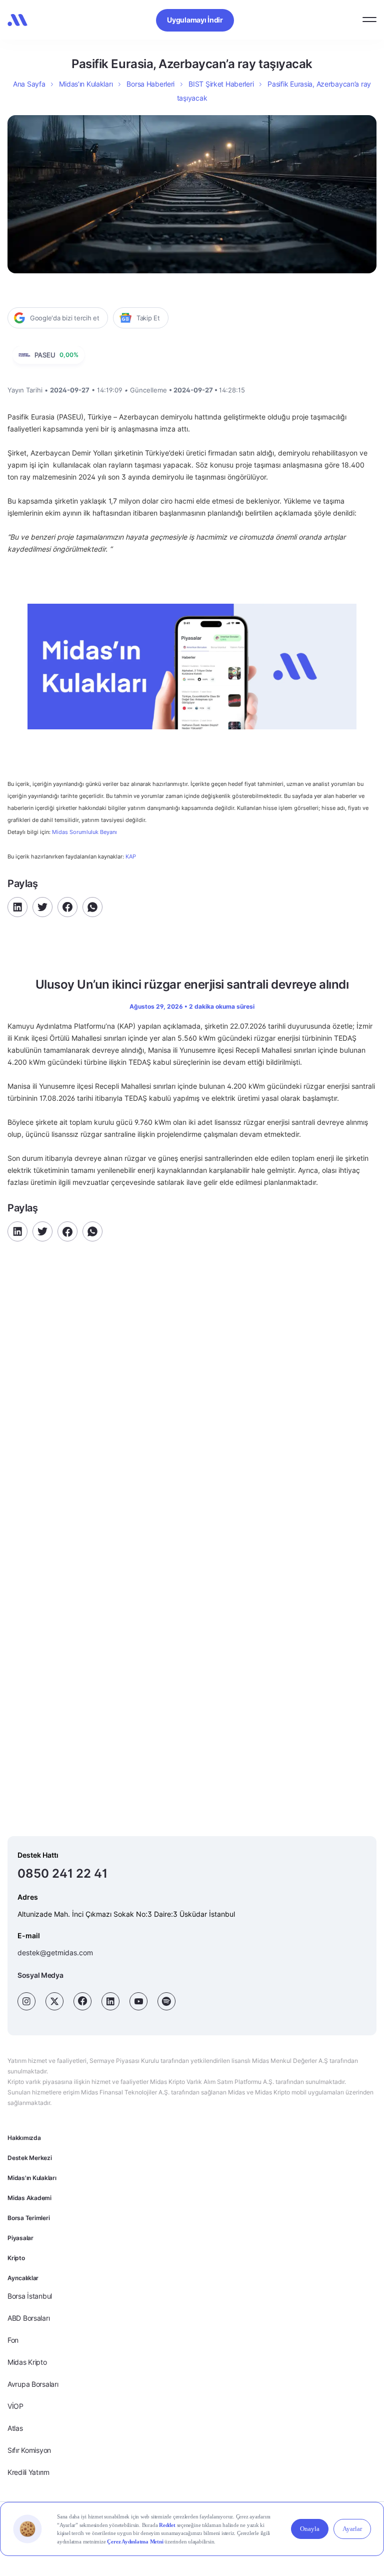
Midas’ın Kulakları (86, 84)
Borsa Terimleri (28, 2218)
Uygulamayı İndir (195, 20)
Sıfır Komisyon (29, 2450)
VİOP (15, 2406)
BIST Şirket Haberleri (221, 84)
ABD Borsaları (28, 2318)
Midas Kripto (27, 2362)
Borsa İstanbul (30, 2296)
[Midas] (17, 20)
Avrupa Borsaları (33, 2384)
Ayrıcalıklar (23, 2278)
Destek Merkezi (30, 2158)
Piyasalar (20, 2238)
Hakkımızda (24, 2138)
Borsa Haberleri (150, 84)
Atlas (15, 2428)
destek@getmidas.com (55, 1953)
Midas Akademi (29, 2198)
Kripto (16, 2258)
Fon (13, 2340)
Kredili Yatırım (28, 2472)
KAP (131, 856)
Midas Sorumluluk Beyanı (84, 832)
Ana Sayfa (29, 84)
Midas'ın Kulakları (32, 2178)
